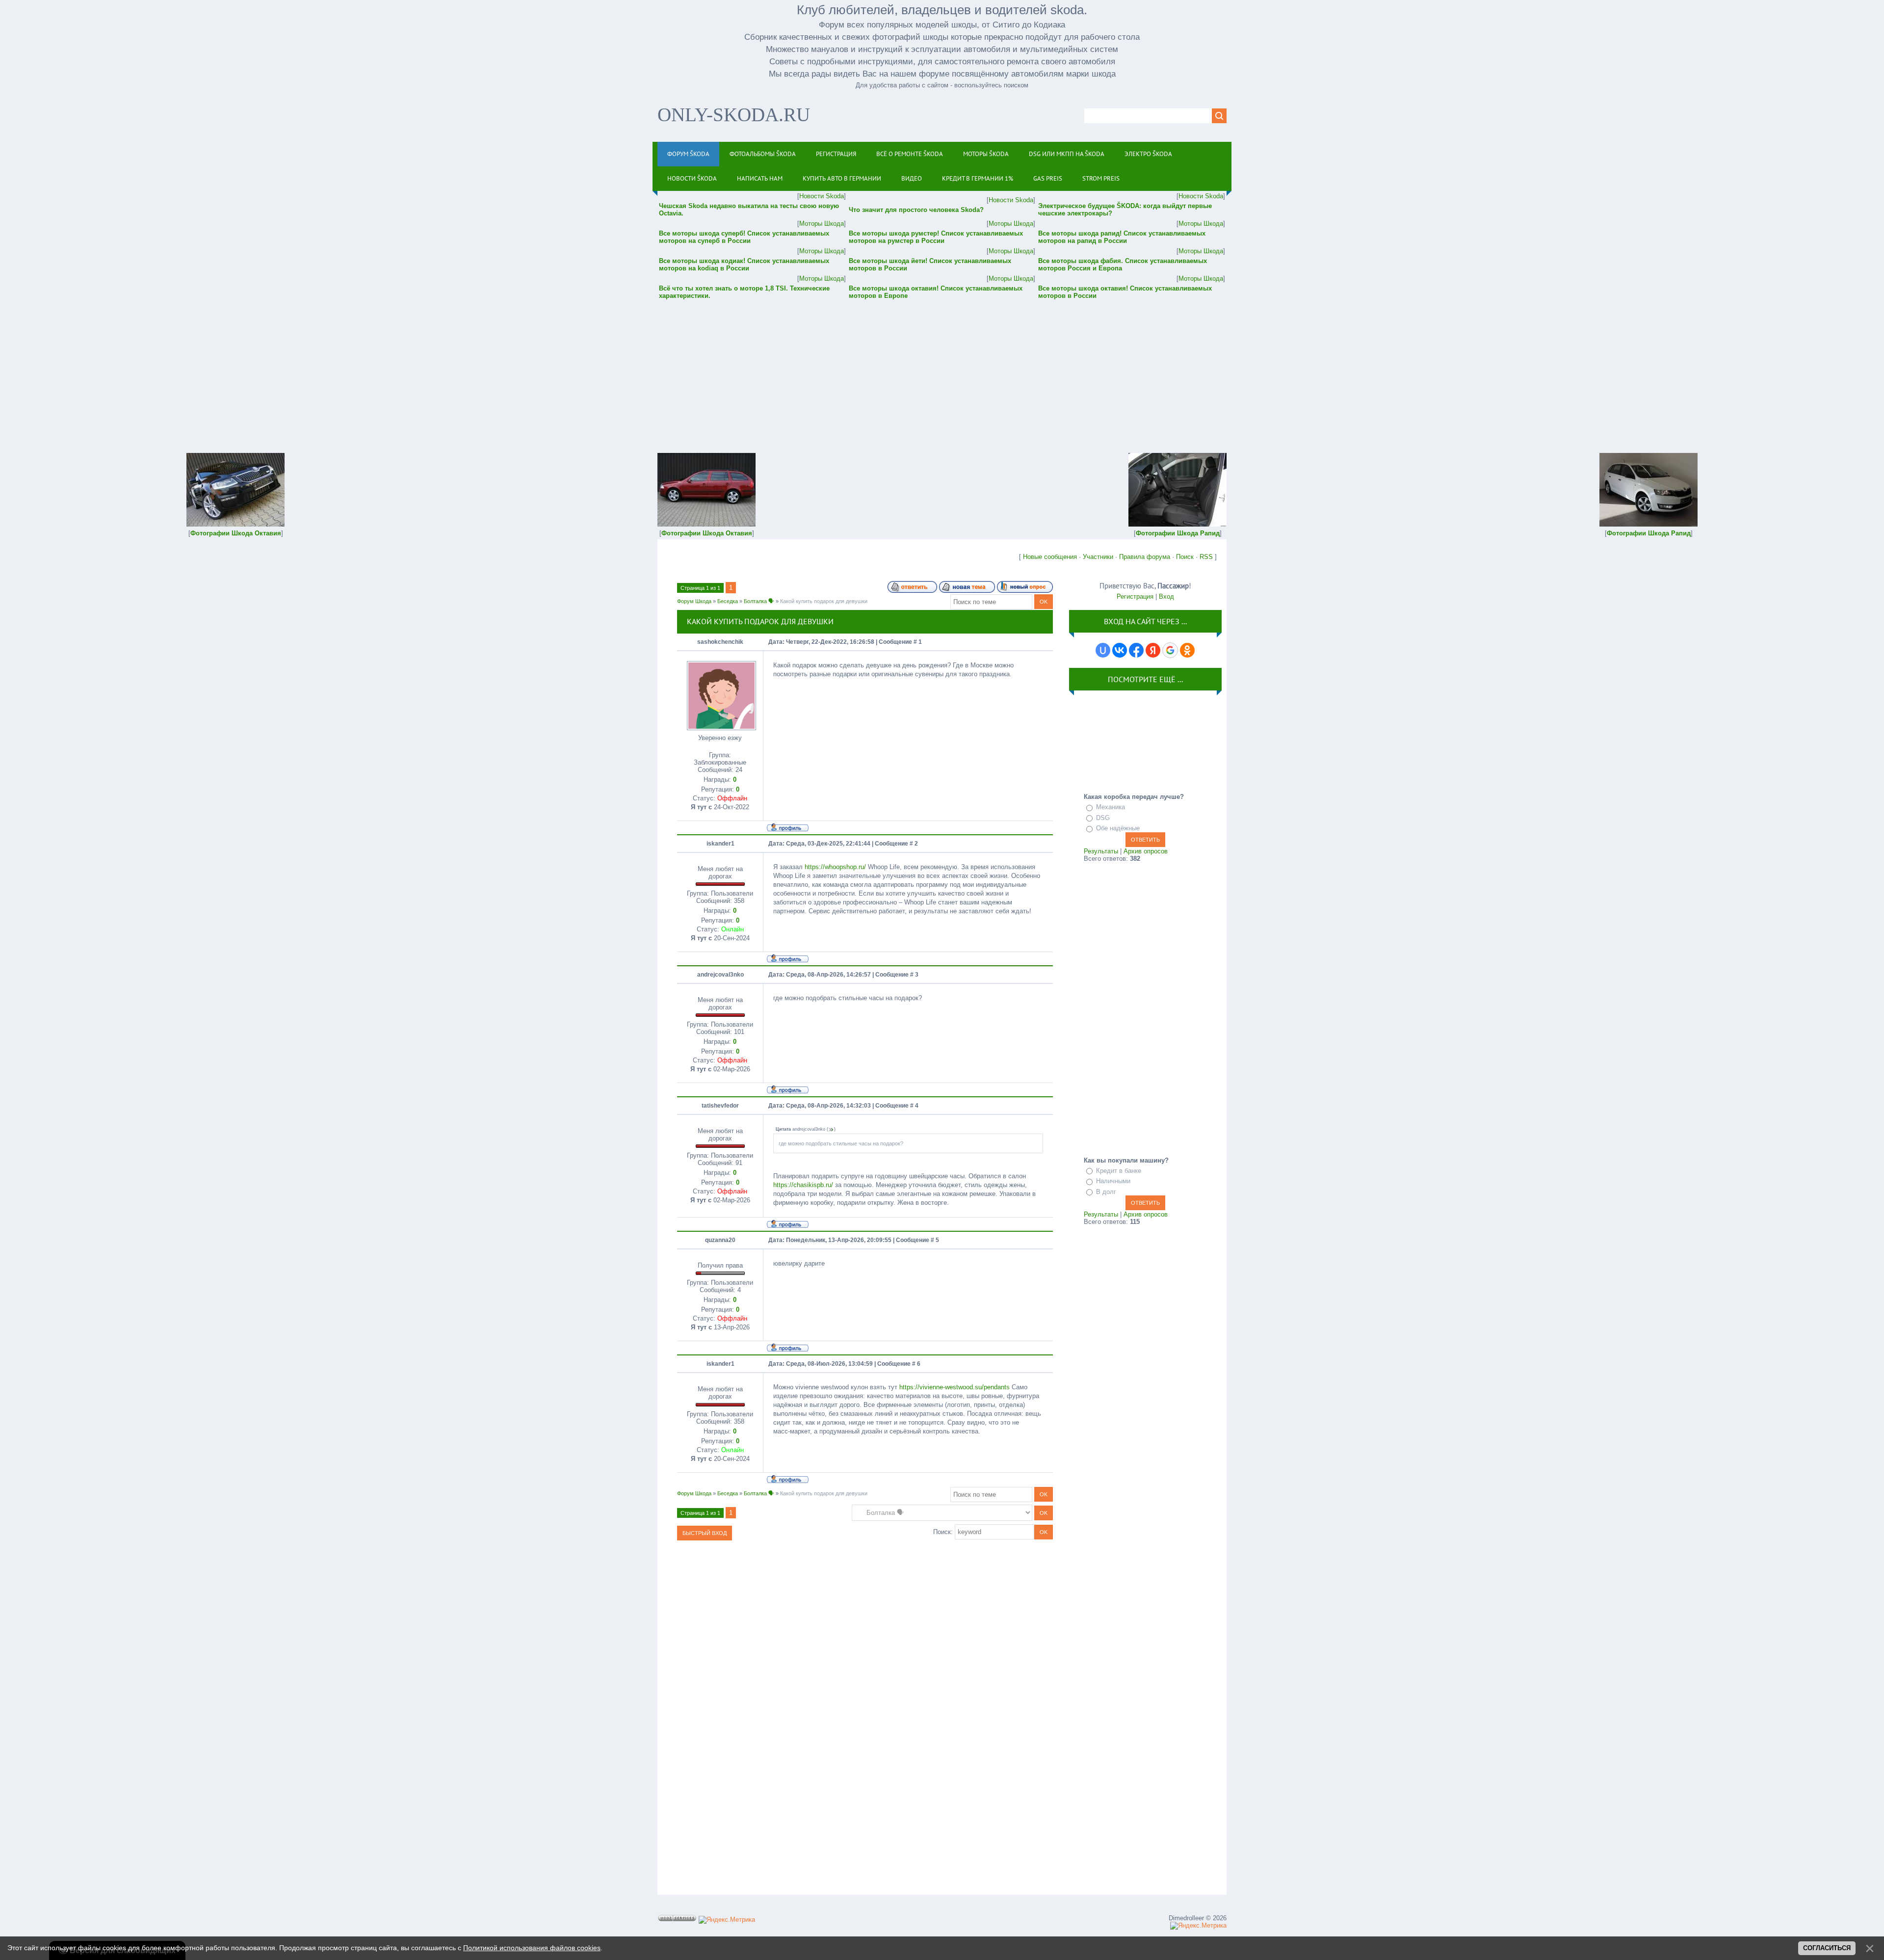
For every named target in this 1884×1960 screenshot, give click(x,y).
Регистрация (1135, 596)
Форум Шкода (694, 601)
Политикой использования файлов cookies (532, 1948)
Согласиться (1827, 1948)
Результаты (1101, 851)
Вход (1166, 596)
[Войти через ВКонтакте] (1120, 650)
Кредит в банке (1119, 1171)
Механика (1111, 807)
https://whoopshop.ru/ (835, 867)
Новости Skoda (822, 196)
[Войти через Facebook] (1136, 650)
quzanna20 (720, 1240)
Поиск (1185, 557)
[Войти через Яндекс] (1153, 650)
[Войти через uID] (1103, 650)
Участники (1098, 557)
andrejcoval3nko (720, 975)
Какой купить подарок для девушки (824, 601)
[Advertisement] (942, 370)
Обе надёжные (1118, 828)
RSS (1206, 557)
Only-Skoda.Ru (734, 115)
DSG (1103, 818)
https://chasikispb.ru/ (803, 1185)
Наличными (1113, 1181)
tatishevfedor (720, 1106)
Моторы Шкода (822, 224)
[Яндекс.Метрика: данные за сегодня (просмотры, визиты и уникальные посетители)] (727, 1920)
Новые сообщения (1050, 557)
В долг (1106, 1192)
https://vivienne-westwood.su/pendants (955, 1387)
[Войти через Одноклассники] (1187, 650)
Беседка (728, 601)
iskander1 (720, 844)
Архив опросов (1146, 851)
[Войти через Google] (1170, 650)
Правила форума (1145, 557)
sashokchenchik (720, 642)
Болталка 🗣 (759, 601)
